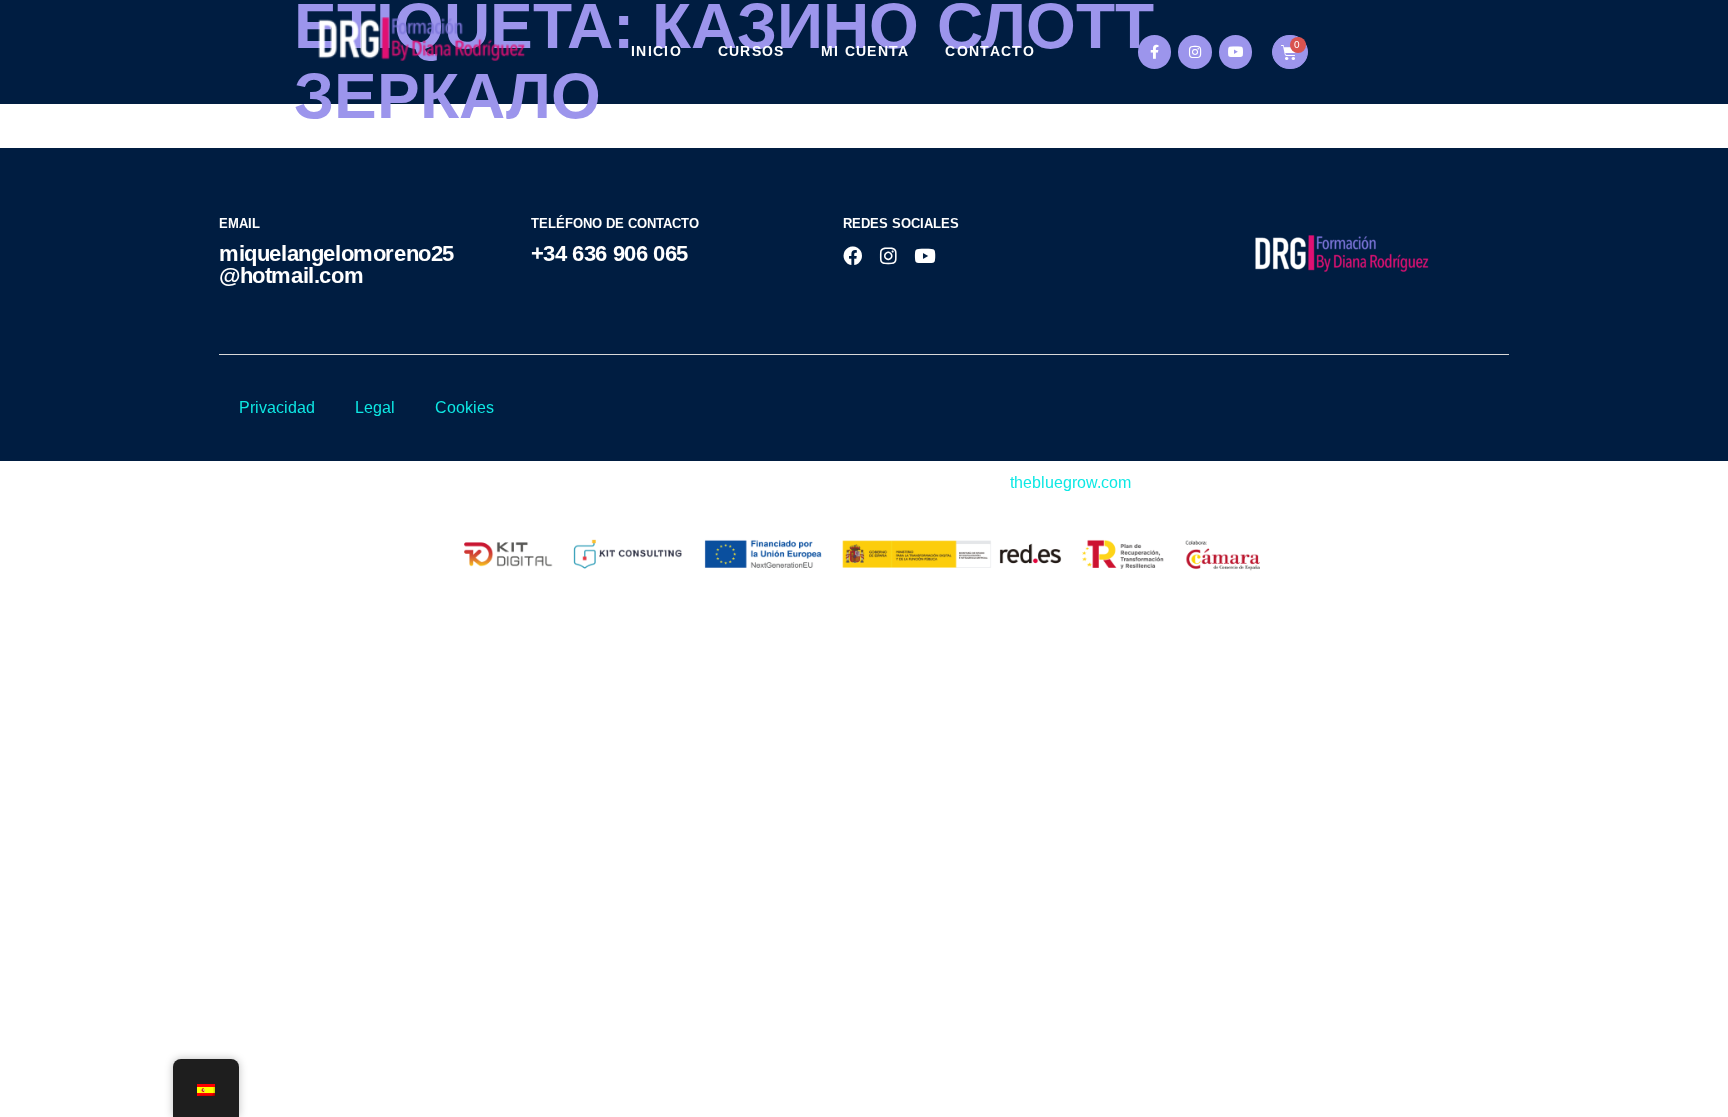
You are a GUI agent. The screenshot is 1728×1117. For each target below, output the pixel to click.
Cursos (751, 51)
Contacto (989, 51)
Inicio (656, 51)
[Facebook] (852, 255)
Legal (375, 407)
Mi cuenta (865, 51)
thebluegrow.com (1070, 482)
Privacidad (277, 407)
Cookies (464, 407)
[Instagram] (1195, 52)
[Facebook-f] (1155, 52)
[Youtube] (1236, 52)
